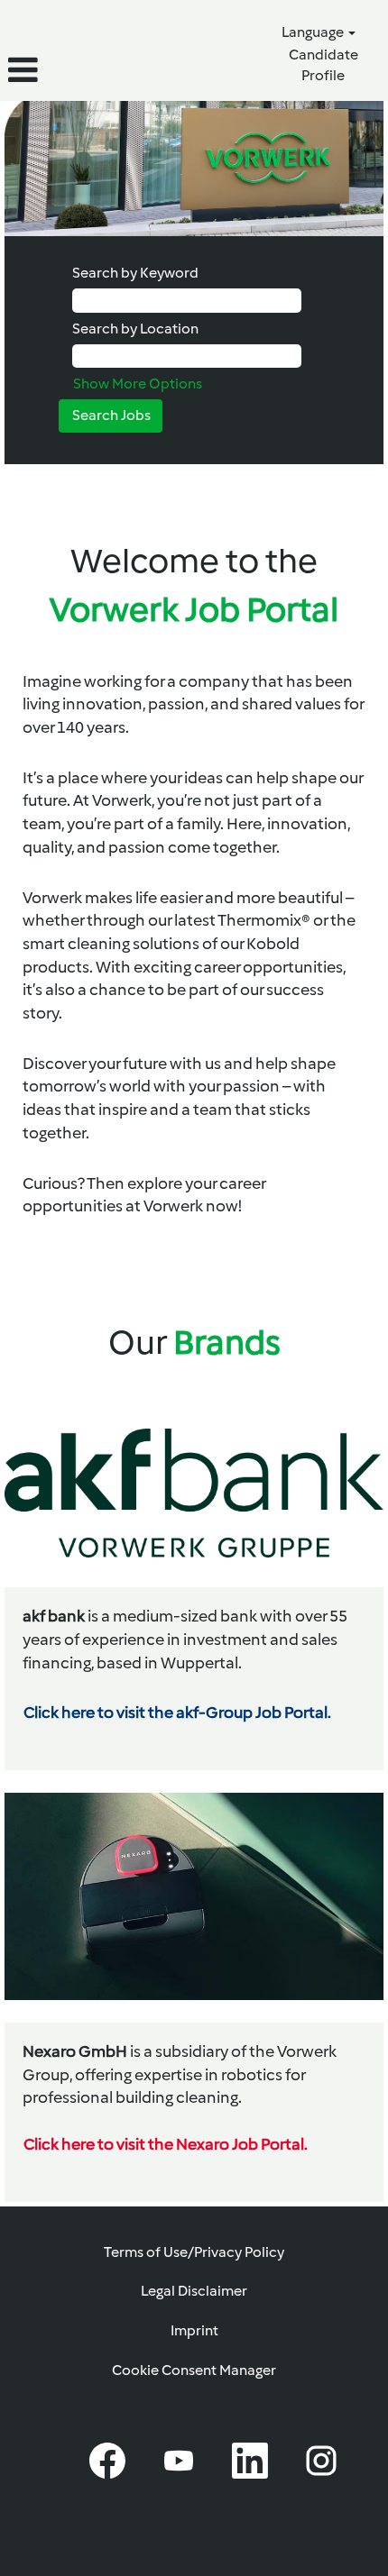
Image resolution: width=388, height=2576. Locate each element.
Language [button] (314, 32)
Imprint (194, 2330)
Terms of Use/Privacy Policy (194, 2252)
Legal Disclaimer (194, 2291)
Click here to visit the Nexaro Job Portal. (166, 2144)
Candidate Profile (323, 65)
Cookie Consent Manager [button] (194, 2370)
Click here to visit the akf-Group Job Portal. (177, 1713)
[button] (65, 70)
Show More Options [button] (138, 384)
